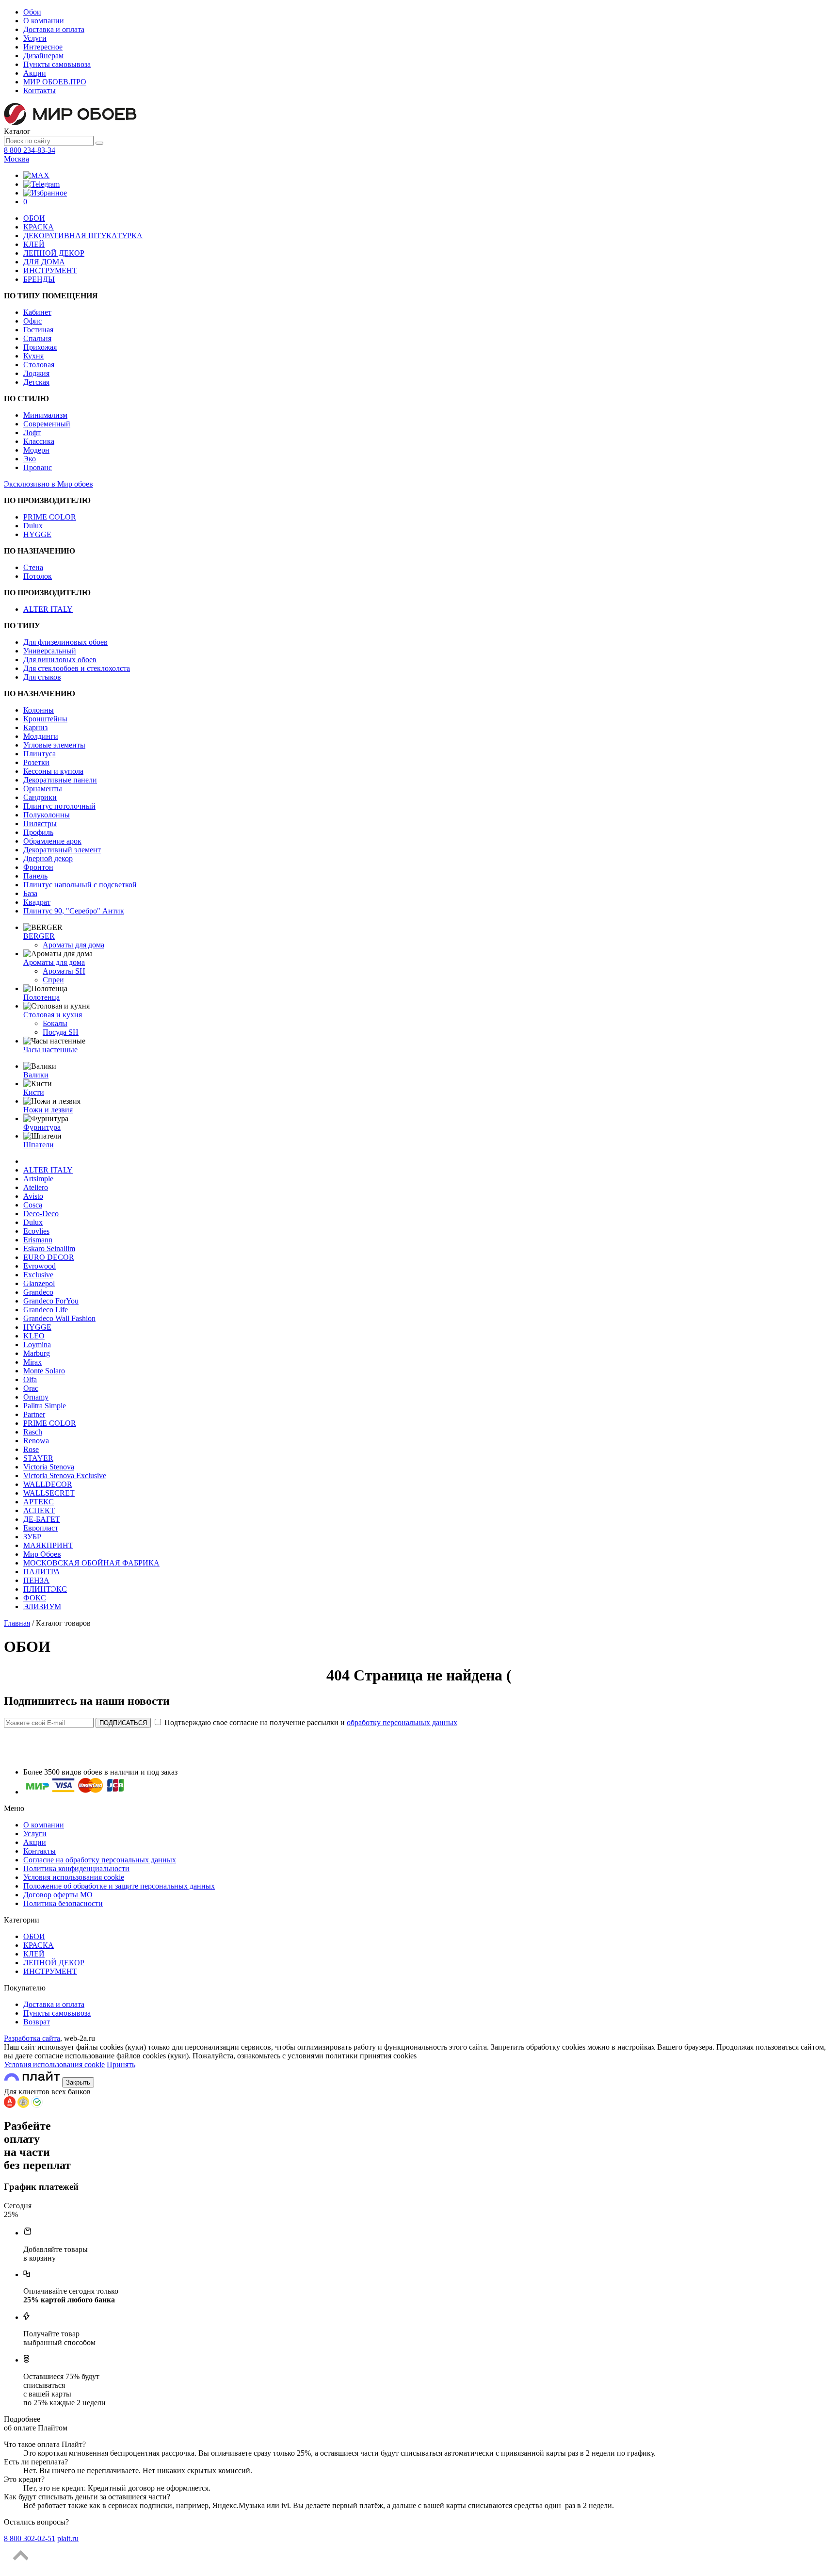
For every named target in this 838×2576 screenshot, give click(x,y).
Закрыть (78, 2082)
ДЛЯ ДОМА (44, 262)
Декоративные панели (60, 780)
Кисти (34, 1092)
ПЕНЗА (36, 1580)
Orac (31, 1388)
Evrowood (40, 1266)
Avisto (33, 1196)
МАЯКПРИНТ (48, 1545)
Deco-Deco (41, 1214)
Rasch (33, 1432)
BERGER (39, 936)
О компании (44, 21)
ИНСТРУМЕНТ (50, 270)
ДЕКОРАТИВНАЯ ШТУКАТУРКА (83, 236)
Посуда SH (61, 1032)
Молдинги (41, 736)
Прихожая (40, 347)
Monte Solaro (44, 1371)
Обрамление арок (52, 841)
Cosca (33, 1205)
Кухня (33, 356)
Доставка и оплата (54, 29)
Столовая (39, 365)
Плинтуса (40, 754)
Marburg (37, 1353)
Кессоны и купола (53, 771)
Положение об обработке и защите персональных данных (119, 1886)
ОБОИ (34, 218)
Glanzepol (39, 1283)
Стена (33, 567)
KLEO (34, 1336)
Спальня (37, 338)
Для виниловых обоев (60, 660)
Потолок (38, 576)
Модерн (36, 450)
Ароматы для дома (73, 945)
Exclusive (38, 1275)
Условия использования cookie (74, 1877)
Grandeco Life (46, 1310)
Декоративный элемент (62, 850)
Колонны (39, 710)
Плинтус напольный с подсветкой (80, 885)
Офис (32, 321)
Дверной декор (48, 858)
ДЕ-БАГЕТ (42, 1519)
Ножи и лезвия (48, 1110)
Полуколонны (47, 815)
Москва (16, 159)
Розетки (36, 762)
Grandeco (38, 1292)
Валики (36, 1075)
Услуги (35, 38)
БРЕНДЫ (39, 279)
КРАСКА (39, 227)
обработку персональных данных (402, 1722)
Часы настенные (50, 1050)
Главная (17, 1623)
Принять (121, 2064)
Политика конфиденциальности (76, 1868)
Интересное (43, 47)
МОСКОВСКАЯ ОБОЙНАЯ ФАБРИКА (91, 1563)
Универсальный (50, 651)
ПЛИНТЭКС (45, 1589)
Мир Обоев (42, 1554)
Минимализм (45, 415)
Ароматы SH (64, 971)
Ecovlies (36, 1231)
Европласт (41, 1528)
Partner (34, 1414)
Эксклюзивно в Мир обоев (48, 484)
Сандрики (40, 797)
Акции (35, 73)
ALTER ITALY (48, 609)
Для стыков (42, 677)
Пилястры (40, 823)
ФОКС (35, 1598)
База (30, 893)
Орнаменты (43, 789)
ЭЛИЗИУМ (42, 1606)
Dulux (33, 526)
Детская (36, 382)
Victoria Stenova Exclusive (65, 1475)
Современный (47, 424)
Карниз (35, 727)
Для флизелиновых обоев (65, 642)
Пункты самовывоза (57, 64)
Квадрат (37, 902)
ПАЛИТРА (42, 1572)
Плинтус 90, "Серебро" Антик (74, 911)
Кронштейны (45, 719)
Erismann (38, 1240)
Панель (35, 876)
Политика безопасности (63, 1903)
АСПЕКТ (39, 1510)
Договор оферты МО (58, 1895)
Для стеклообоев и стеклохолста (77, 668)
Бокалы (55, 1023)
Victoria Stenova (49, 1467)
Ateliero (36, 1187)
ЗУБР (32, 1537)
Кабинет (37, 312)
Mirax (32, 1362)
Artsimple (38, 1179)
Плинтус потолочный (59, 806)
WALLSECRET (49, 1493)
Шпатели (39, 1145)
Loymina (37, 1345)
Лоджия (36, 373)
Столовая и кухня (53, 1015)
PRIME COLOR (50, 517)
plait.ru (68, 2538)
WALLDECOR (48, 1484)
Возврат (37, 2022)
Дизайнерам (43, 56)
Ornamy (36, 1397)
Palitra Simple (45, 1406)
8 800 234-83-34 (30, 150)
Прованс (38, 467)
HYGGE (37, 534)
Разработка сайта (32, 2038)
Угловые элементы (54, 745)
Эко (30, 459)
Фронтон (38, 867)
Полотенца (41, 997)
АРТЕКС (39, 1502)
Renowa (36, 1441)
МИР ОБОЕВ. (55, 82)
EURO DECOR (49, 1257)
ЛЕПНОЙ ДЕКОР (54, 253)
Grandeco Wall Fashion (59, 1318)
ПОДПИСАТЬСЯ (123, 1723)
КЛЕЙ (34, 244)
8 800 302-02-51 (30, 2538)
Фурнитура (42, 1127)
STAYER (38, 1458)
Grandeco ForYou (51, 1301)
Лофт (32, 432)
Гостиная (38, 330)
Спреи (53, 980)
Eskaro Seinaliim (49, 1248)
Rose (31, 1449)
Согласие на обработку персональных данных (100, 1860)
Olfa (30, 1379)
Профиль (38, 832)
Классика (39, 441)
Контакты (40, 90)
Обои (32, 12)
